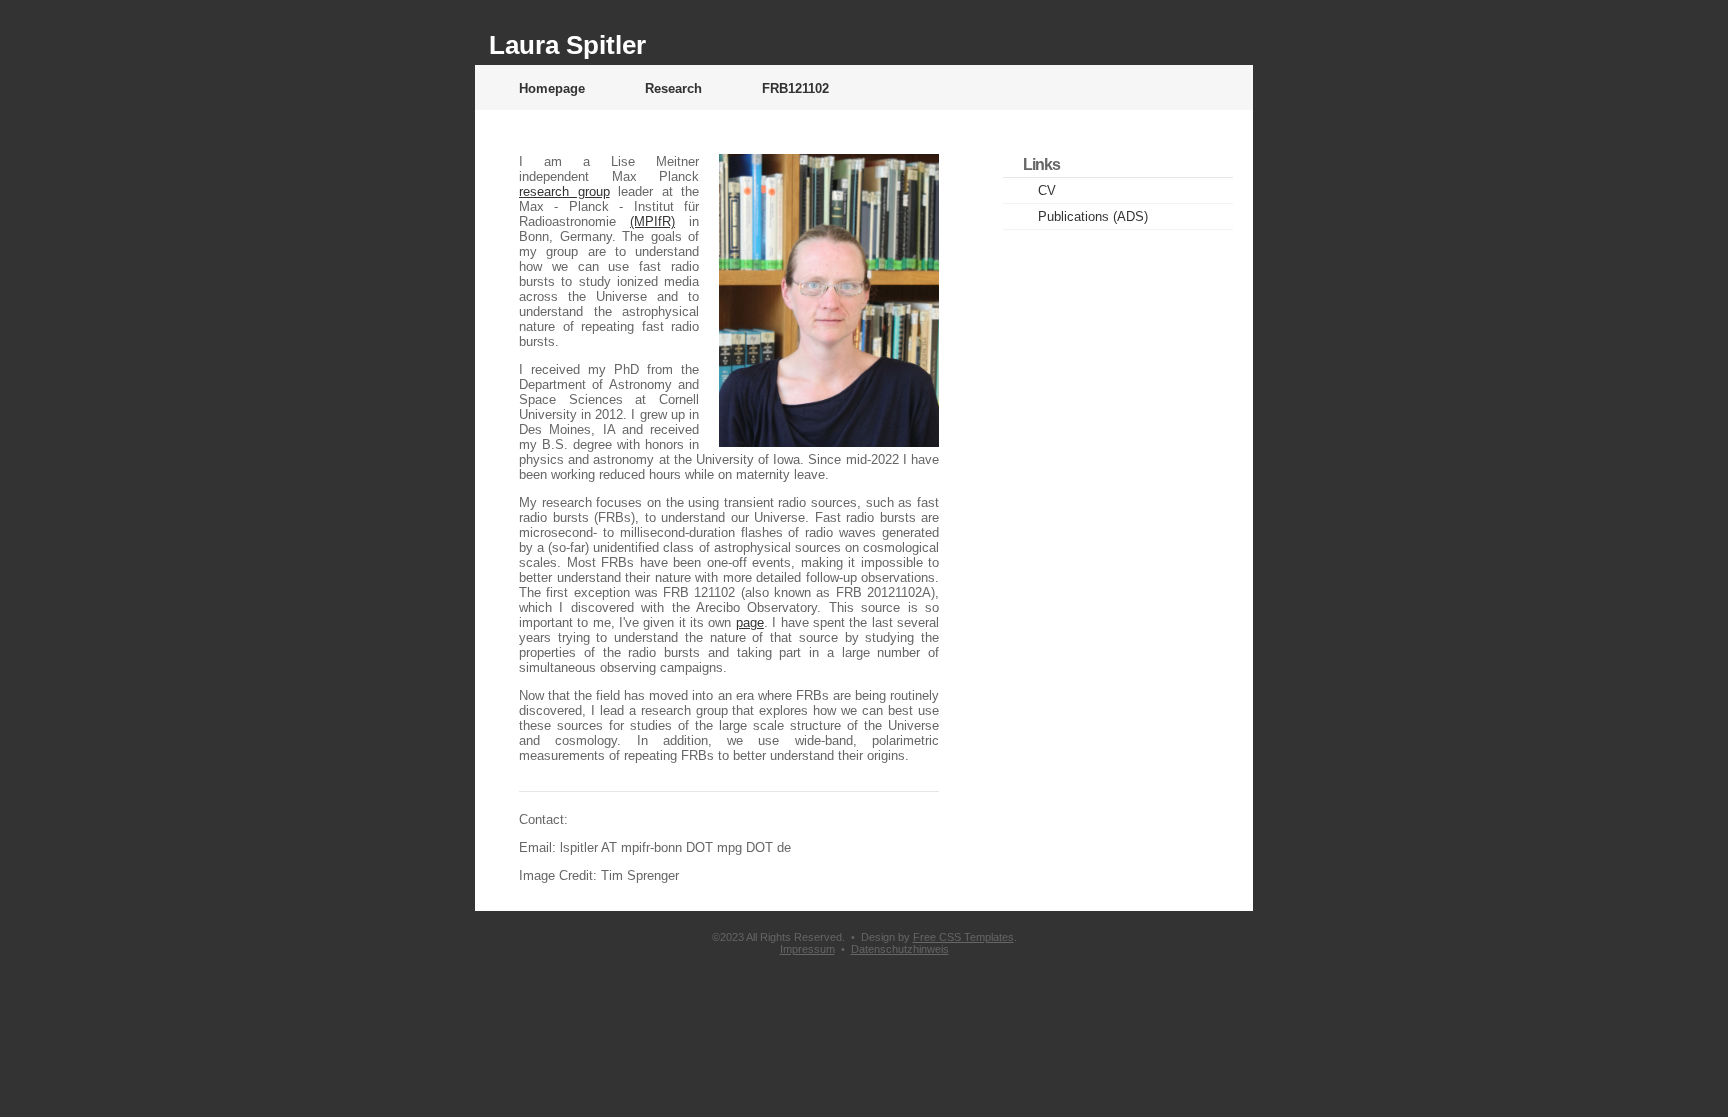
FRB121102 (795, 88)
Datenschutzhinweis (900, 949)
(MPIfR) (652, 221)
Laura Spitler (567, 45)
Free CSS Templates (963, 937)
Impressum (807, 949)
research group (564, 191)
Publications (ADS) (1093, 216)
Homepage (552, 88)
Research (673, 88)
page (750, 622)
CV (1047, 190)
